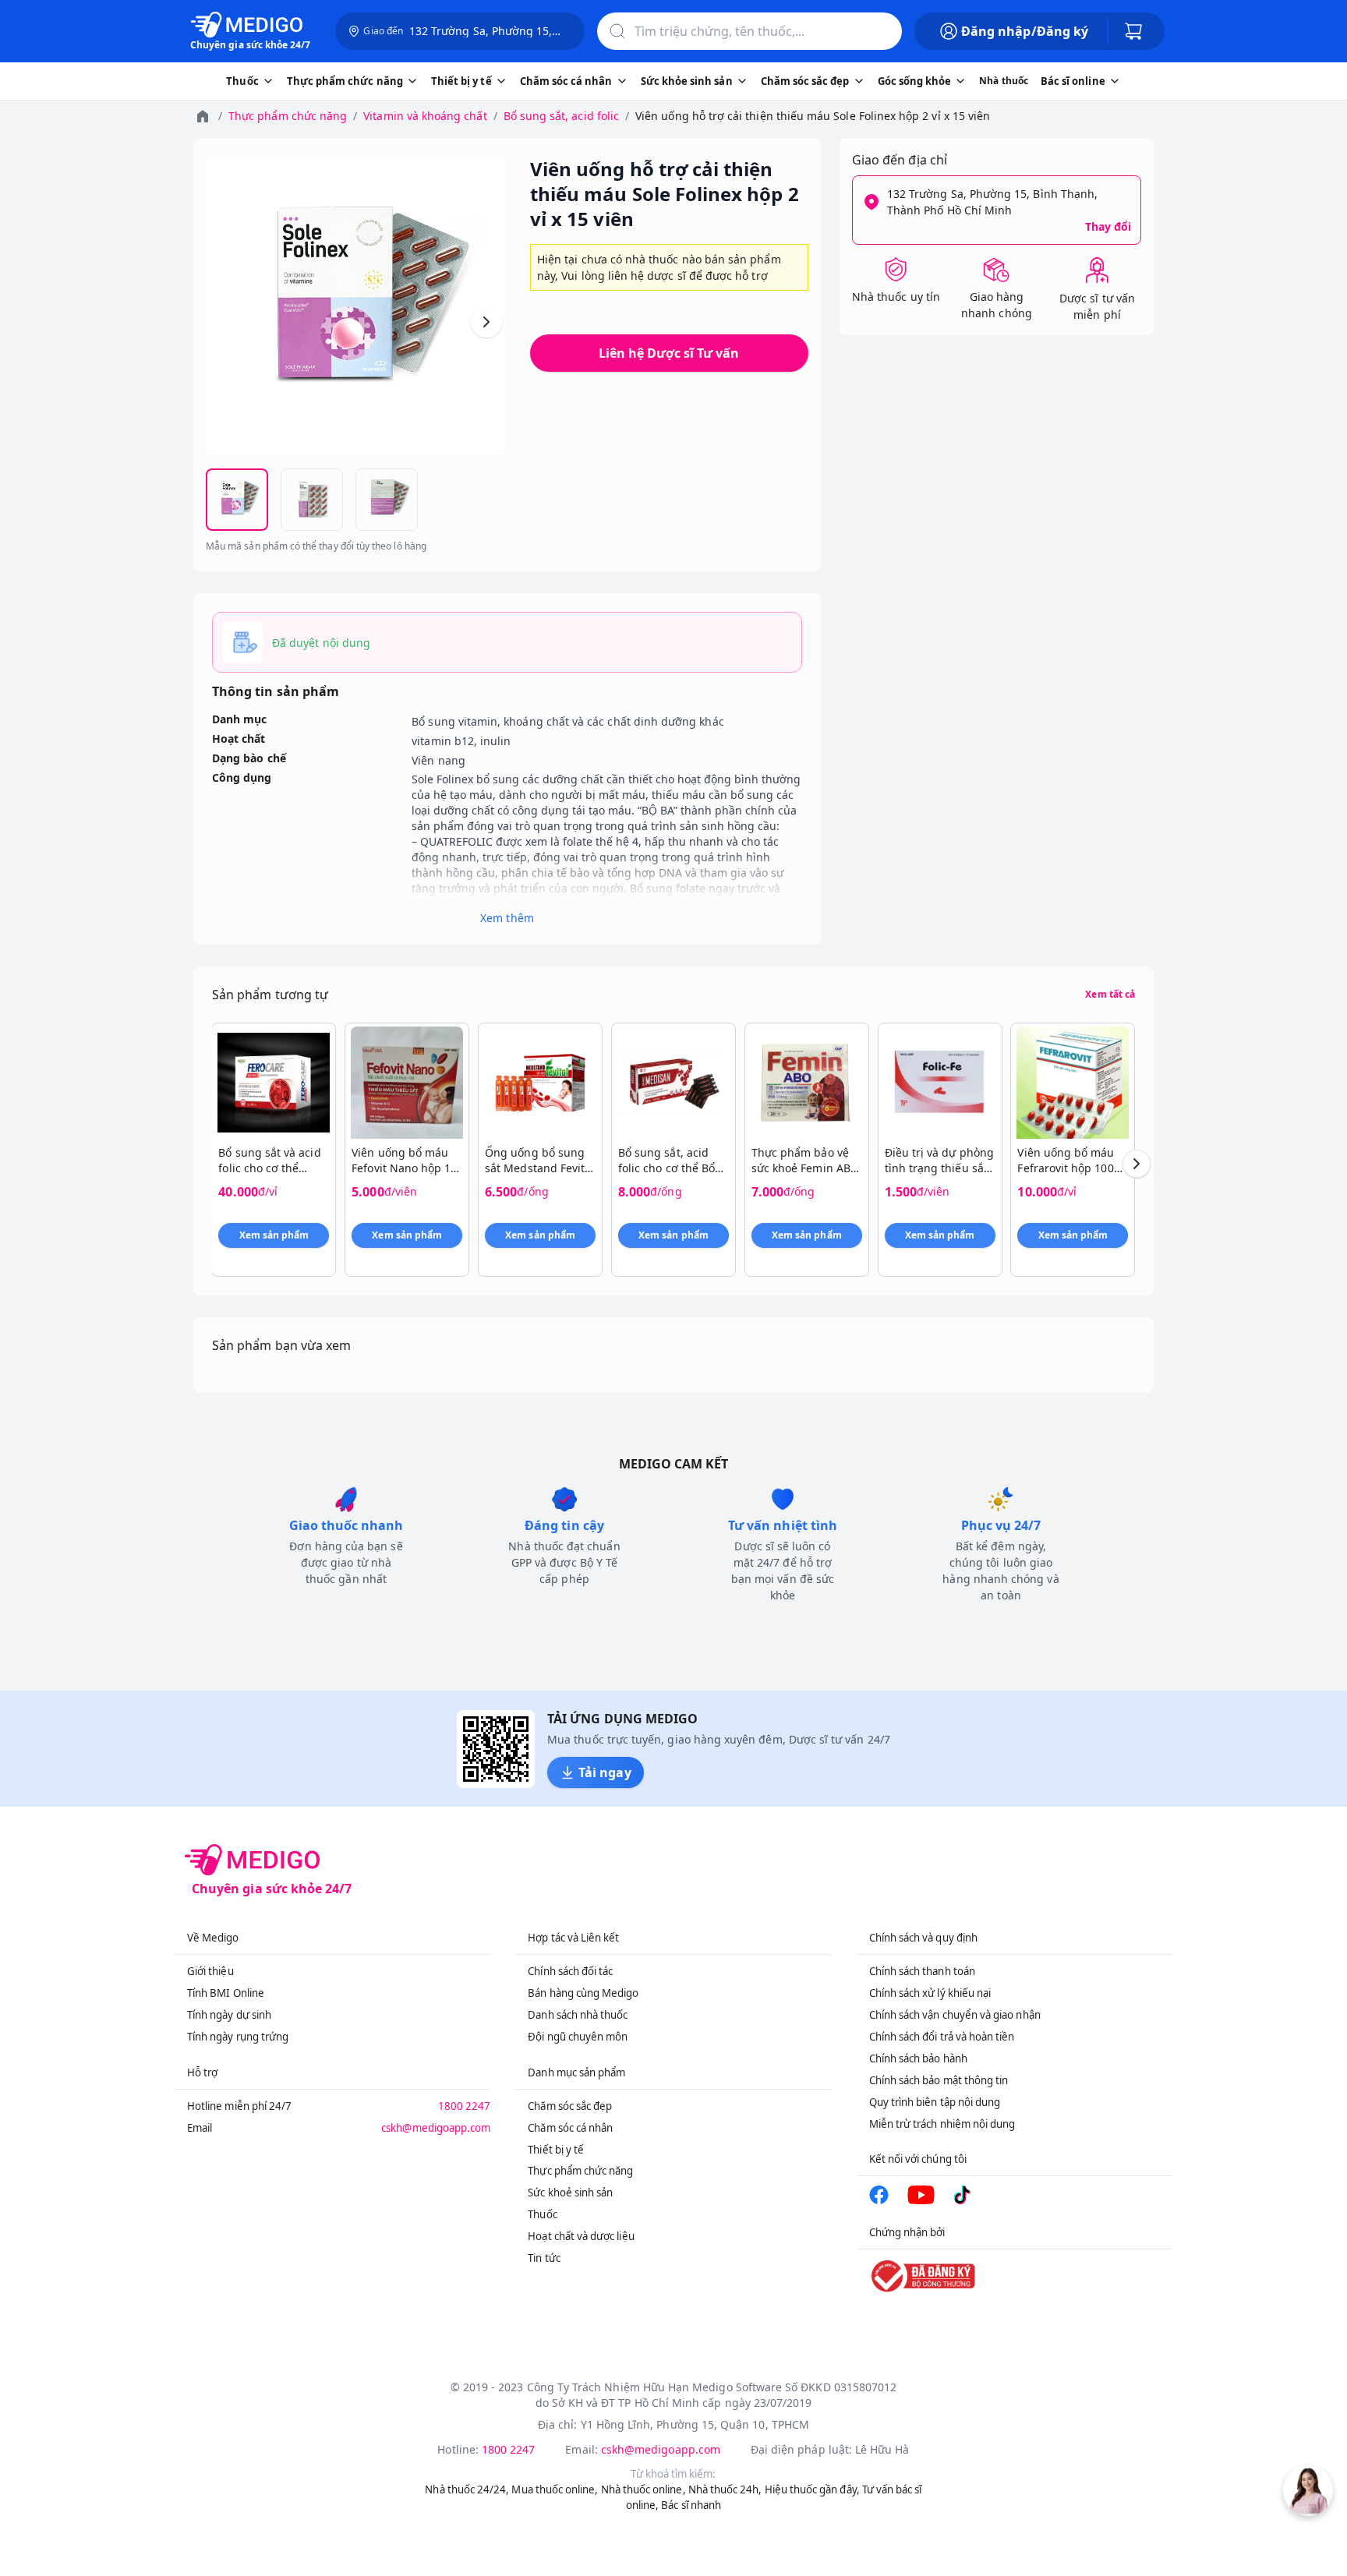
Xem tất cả (1110, 995)
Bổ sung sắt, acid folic (561, 116)
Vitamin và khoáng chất (425, 116)
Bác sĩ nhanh (691, 2505)
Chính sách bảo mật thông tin (939, 2080)
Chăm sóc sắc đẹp (570, 2106)
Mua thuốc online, (555, 2489)
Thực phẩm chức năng (288, 116)
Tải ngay (605, 1772)
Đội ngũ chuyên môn (578, 2037)
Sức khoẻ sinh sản (570, 2193)
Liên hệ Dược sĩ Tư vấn (669, 353)
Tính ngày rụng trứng (238, 2037)
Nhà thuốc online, (643, 2489)
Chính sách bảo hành (918, 2058)
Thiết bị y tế (556, 2150)
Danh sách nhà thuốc (578, 2015)
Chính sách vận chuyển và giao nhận (955, 2015)
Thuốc (542, 2214)
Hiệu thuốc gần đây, (812, 2489)
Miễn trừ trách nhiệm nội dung (942, 2124)
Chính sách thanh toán (922, 1971)
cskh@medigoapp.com (436, 2128)
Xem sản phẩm (274, 1235)
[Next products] (1137, 1164)
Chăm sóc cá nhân (570, 2128)
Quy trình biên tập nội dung (935, 2102)
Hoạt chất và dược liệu (581, 2236)
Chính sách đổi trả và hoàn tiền (942, 2037)
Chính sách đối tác (570, 1971)
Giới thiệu (210, 1971)
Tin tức (544, 2258)
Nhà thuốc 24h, (725, 2489)
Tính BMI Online (226, 1993)
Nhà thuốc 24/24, (467, 2489)
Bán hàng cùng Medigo (583, 1993)
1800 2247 (465, 2106)
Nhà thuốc (1004, 81)
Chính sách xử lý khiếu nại (930, 1993)
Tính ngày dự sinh (229, 2015)
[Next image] (486, 322)
